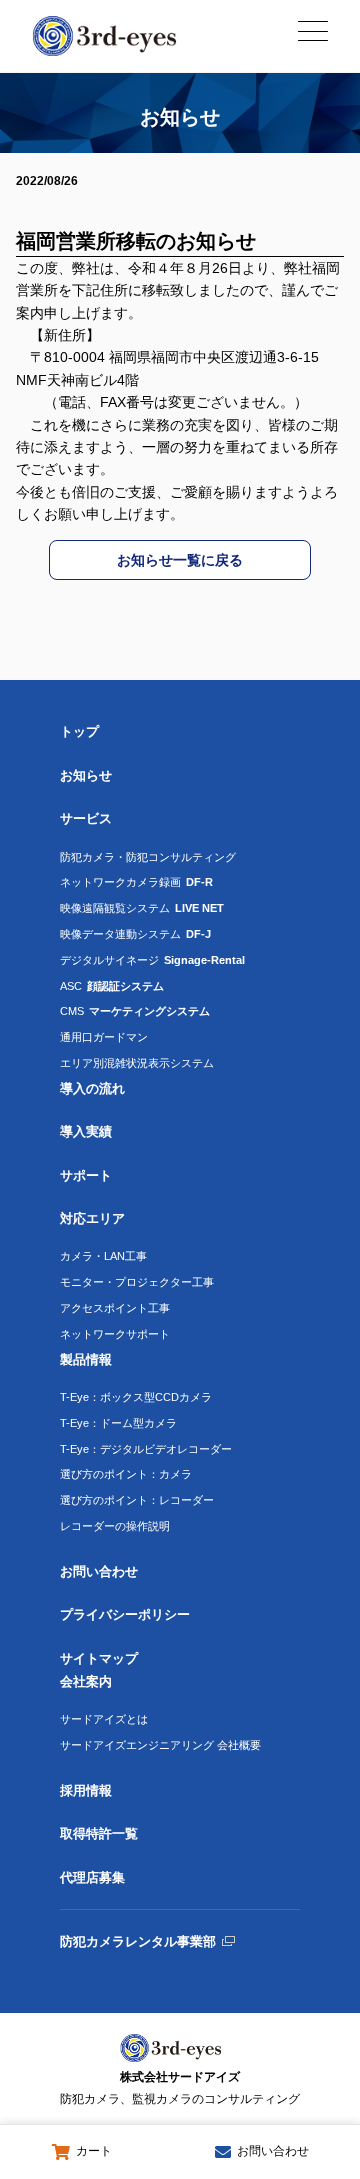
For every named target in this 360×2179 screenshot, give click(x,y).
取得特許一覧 (99, 1833)
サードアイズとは (104, 1719)
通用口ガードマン (104, 1037)
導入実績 (86, 1131)
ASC (112, 986)
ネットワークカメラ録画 (136, 882)
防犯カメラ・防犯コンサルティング (148, 857)
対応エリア (92, 1218)
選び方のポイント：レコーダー (137, 1500)
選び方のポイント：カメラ (126, 1474)
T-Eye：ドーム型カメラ (118, 1423)
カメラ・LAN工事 (103, 1256)
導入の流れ (92, 1088)
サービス (86, 818)
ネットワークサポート (115, 1334)
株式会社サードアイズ (180, 2088)
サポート (86, 1175)
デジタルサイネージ (152, 960)
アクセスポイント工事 (115, 1308)
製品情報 (86, 1359)
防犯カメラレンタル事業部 (138, 1941)
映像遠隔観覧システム (142, 908)
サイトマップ (99, 1658)
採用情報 (86, 1790)
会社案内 (86, 1681)
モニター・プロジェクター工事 (137, 1282)
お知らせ (86, 775)
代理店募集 (92, 1877)
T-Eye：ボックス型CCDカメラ (136, 1397)
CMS (135, 1011)
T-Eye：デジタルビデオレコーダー (146, 1449)
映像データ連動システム (135, 934)
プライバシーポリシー (125, 1614)
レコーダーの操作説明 (115, 1526)
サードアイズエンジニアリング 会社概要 (160, 1745)
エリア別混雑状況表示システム (137, 1063)
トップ (79, 731)
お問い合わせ (99, 1571)
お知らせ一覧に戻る (180, 560)
